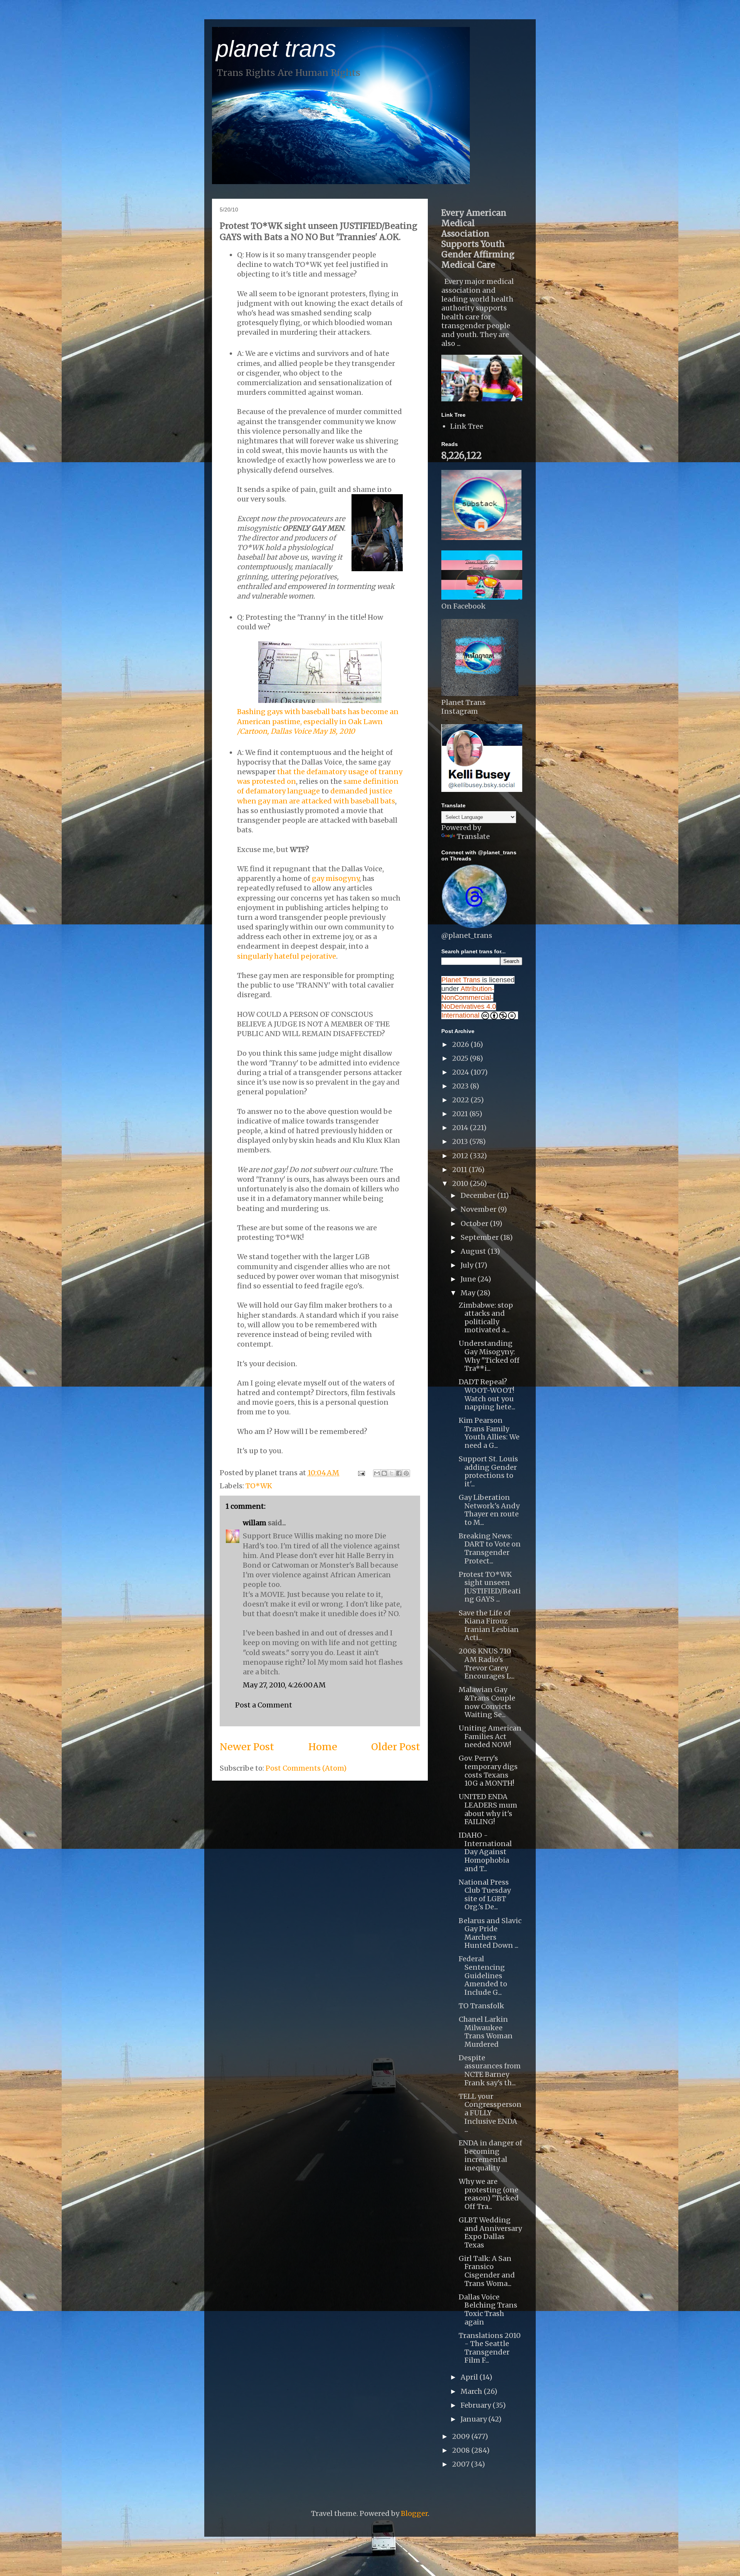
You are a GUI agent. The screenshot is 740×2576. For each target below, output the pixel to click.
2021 (461, 1114)
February (477, 2405)
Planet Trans (461, 980)
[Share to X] (392, 1473)
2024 (461, 1072)
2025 (461, 1058)
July (468, 1265)
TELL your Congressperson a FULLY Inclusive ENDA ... (490, 2113)
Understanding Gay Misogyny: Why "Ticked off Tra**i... (489, 1356)
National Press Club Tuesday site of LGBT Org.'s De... (485, 1895)
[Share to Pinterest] (406, 1473)
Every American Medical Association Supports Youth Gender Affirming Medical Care (478, 239)
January (474, 2419)
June (469, 1279)
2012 (461, 1156)
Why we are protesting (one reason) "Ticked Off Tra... (489, 2194)
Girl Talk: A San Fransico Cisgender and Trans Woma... (487, 2271)
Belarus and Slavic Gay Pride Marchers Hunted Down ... (490, 1933)
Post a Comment (264, 1705)
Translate (473, 836)
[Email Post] (361, 1473)
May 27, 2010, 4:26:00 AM (284, 1685)
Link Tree (467, 426)
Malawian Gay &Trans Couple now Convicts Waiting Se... (487, 1702)
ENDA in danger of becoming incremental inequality (490, 2155)
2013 (461, 1141)
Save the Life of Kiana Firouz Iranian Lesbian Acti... (489, 1625)
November (479, 1209)
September (480, 1237)
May (469, 1293)
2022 (461, 1100)
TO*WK (259, 1486)
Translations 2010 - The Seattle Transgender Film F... (490, 2348)
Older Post (396, 1747)
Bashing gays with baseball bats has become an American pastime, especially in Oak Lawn (318, 721)
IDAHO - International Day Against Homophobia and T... (485, 1852)
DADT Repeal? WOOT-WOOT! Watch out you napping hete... (487, 1394)
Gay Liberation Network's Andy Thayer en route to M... (489, 1510)
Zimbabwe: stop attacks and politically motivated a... (486, 1318)
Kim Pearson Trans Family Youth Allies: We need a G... (489, 1433)
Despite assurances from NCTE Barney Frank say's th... (490, 2070)
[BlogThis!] (384, 1473)
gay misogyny (336, 878)
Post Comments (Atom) (306, 1768)
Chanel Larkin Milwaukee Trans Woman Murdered (486, 2032)
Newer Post (247, 1747)
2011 (460, 1170)
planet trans (276, 49)
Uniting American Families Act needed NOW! (490, 1736)
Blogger (414, 2513)
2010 (461, 1183)
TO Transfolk (481, 2006)
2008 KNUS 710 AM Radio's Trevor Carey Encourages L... (487, 1664)
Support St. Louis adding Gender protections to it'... (488, 1471)
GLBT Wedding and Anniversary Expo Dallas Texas (490, 2232)
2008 (462, 2450)
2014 (461, 1128)
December (479, 1195)
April (470, 2377)
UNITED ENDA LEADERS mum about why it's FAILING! (488, 1809)
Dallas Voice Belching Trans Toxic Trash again (488, 2309)
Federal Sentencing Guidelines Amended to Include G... (483, 1975)
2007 (462, 2464)
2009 (462, 2436)
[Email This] (377, 1473)
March (472, 2391)
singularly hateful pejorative (287, 956)
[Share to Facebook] (399, 1473)
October (475, 1223)
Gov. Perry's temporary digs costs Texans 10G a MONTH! (488, 1771)
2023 (461, 1086)
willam (255, 1523)
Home (323, 1747)
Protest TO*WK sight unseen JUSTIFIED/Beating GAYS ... (490, 1587)
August (474, 1251)
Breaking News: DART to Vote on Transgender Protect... (490, 1548)
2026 (461, 1044)
